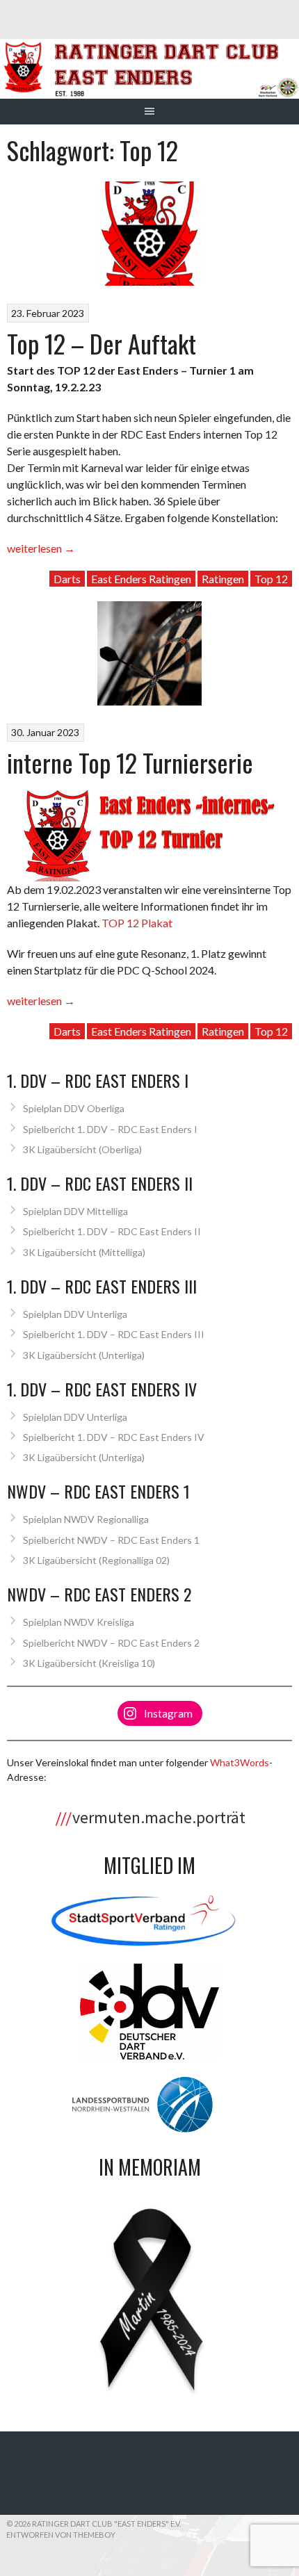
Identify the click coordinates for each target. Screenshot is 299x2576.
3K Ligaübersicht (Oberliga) (82, 1149)
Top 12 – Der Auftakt (102, 343)
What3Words (240, 1762)
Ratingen (223, 579)
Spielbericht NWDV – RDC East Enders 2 (111, 1643)
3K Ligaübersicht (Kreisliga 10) (89, 1663)
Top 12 (271, 579)
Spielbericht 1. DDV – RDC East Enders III (114, 1334)
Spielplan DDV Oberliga (74, 1108)
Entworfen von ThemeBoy (61, 2535)
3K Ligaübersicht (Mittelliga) (84, 1252)
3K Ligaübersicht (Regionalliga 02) (96, 1560)
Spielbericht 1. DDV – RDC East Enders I (110, 1129)
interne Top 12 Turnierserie (130, 762)
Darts (67, 579)
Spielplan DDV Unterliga (75, 1314)
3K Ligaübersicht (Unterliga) (84, 1355)
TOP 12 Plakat (137, 923)
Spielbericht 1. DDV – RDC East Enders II (112, 1231)
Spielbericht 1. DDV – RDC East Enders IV (114, 1437)
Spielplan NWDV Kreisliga (79, 1622)
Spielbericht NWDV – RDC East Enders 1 (111, 1540)
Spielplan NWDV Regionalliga (86, 1519)
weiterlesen (41, 548)
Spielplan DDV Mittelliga (75, 1211)
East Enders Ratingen (141, 579)
